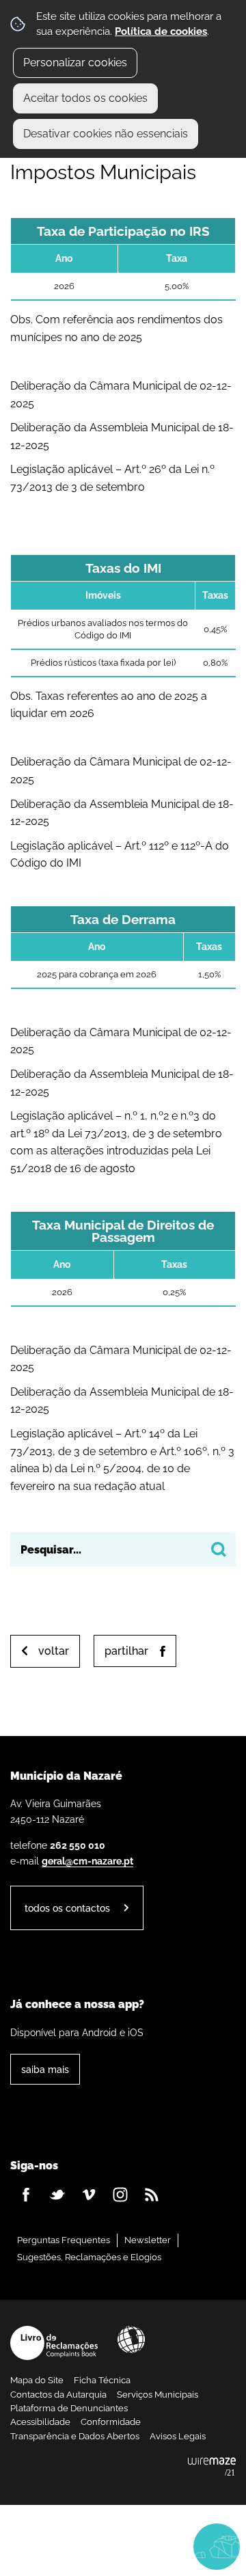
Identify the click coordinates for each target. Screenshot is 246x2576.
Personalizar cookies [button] (75, 63)
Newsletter (148, 2240)
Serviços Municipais (158, 2395)
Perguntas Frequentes (64, 2240)
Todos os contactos (67, 1908)
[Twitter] (57, 2195)
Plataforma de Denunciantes (69, 2408)
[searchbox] (123, 1549)
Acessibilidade (131, 2340)
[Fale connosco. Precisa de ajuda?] (123, 2546)
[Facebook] (26, 2195)
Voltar (54, 1651)
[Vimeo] (89, 2195)
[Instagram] (120, 2195)
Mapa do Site (37, 2380)
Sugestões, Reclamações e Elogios (89, 2257)
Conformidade (111, 2422)
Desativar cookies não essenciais (106, 134)
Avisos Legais (178, 2436)
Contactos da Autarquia (58, 2395)
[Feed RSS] (152, 2195)
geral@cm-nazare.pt (87, 1861)
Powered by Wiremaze (212, 2467)
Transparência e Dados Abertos (75, 2436)
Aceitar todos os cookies (85, 98)
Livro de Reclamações (54, 2343)
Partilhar (126, 1651)
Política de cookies (161, 31)
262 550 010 (78, 1845)
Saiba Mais (45, 2069)
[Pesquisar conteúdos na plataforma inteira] (219, 1549)
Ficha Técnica (102, 2380)
